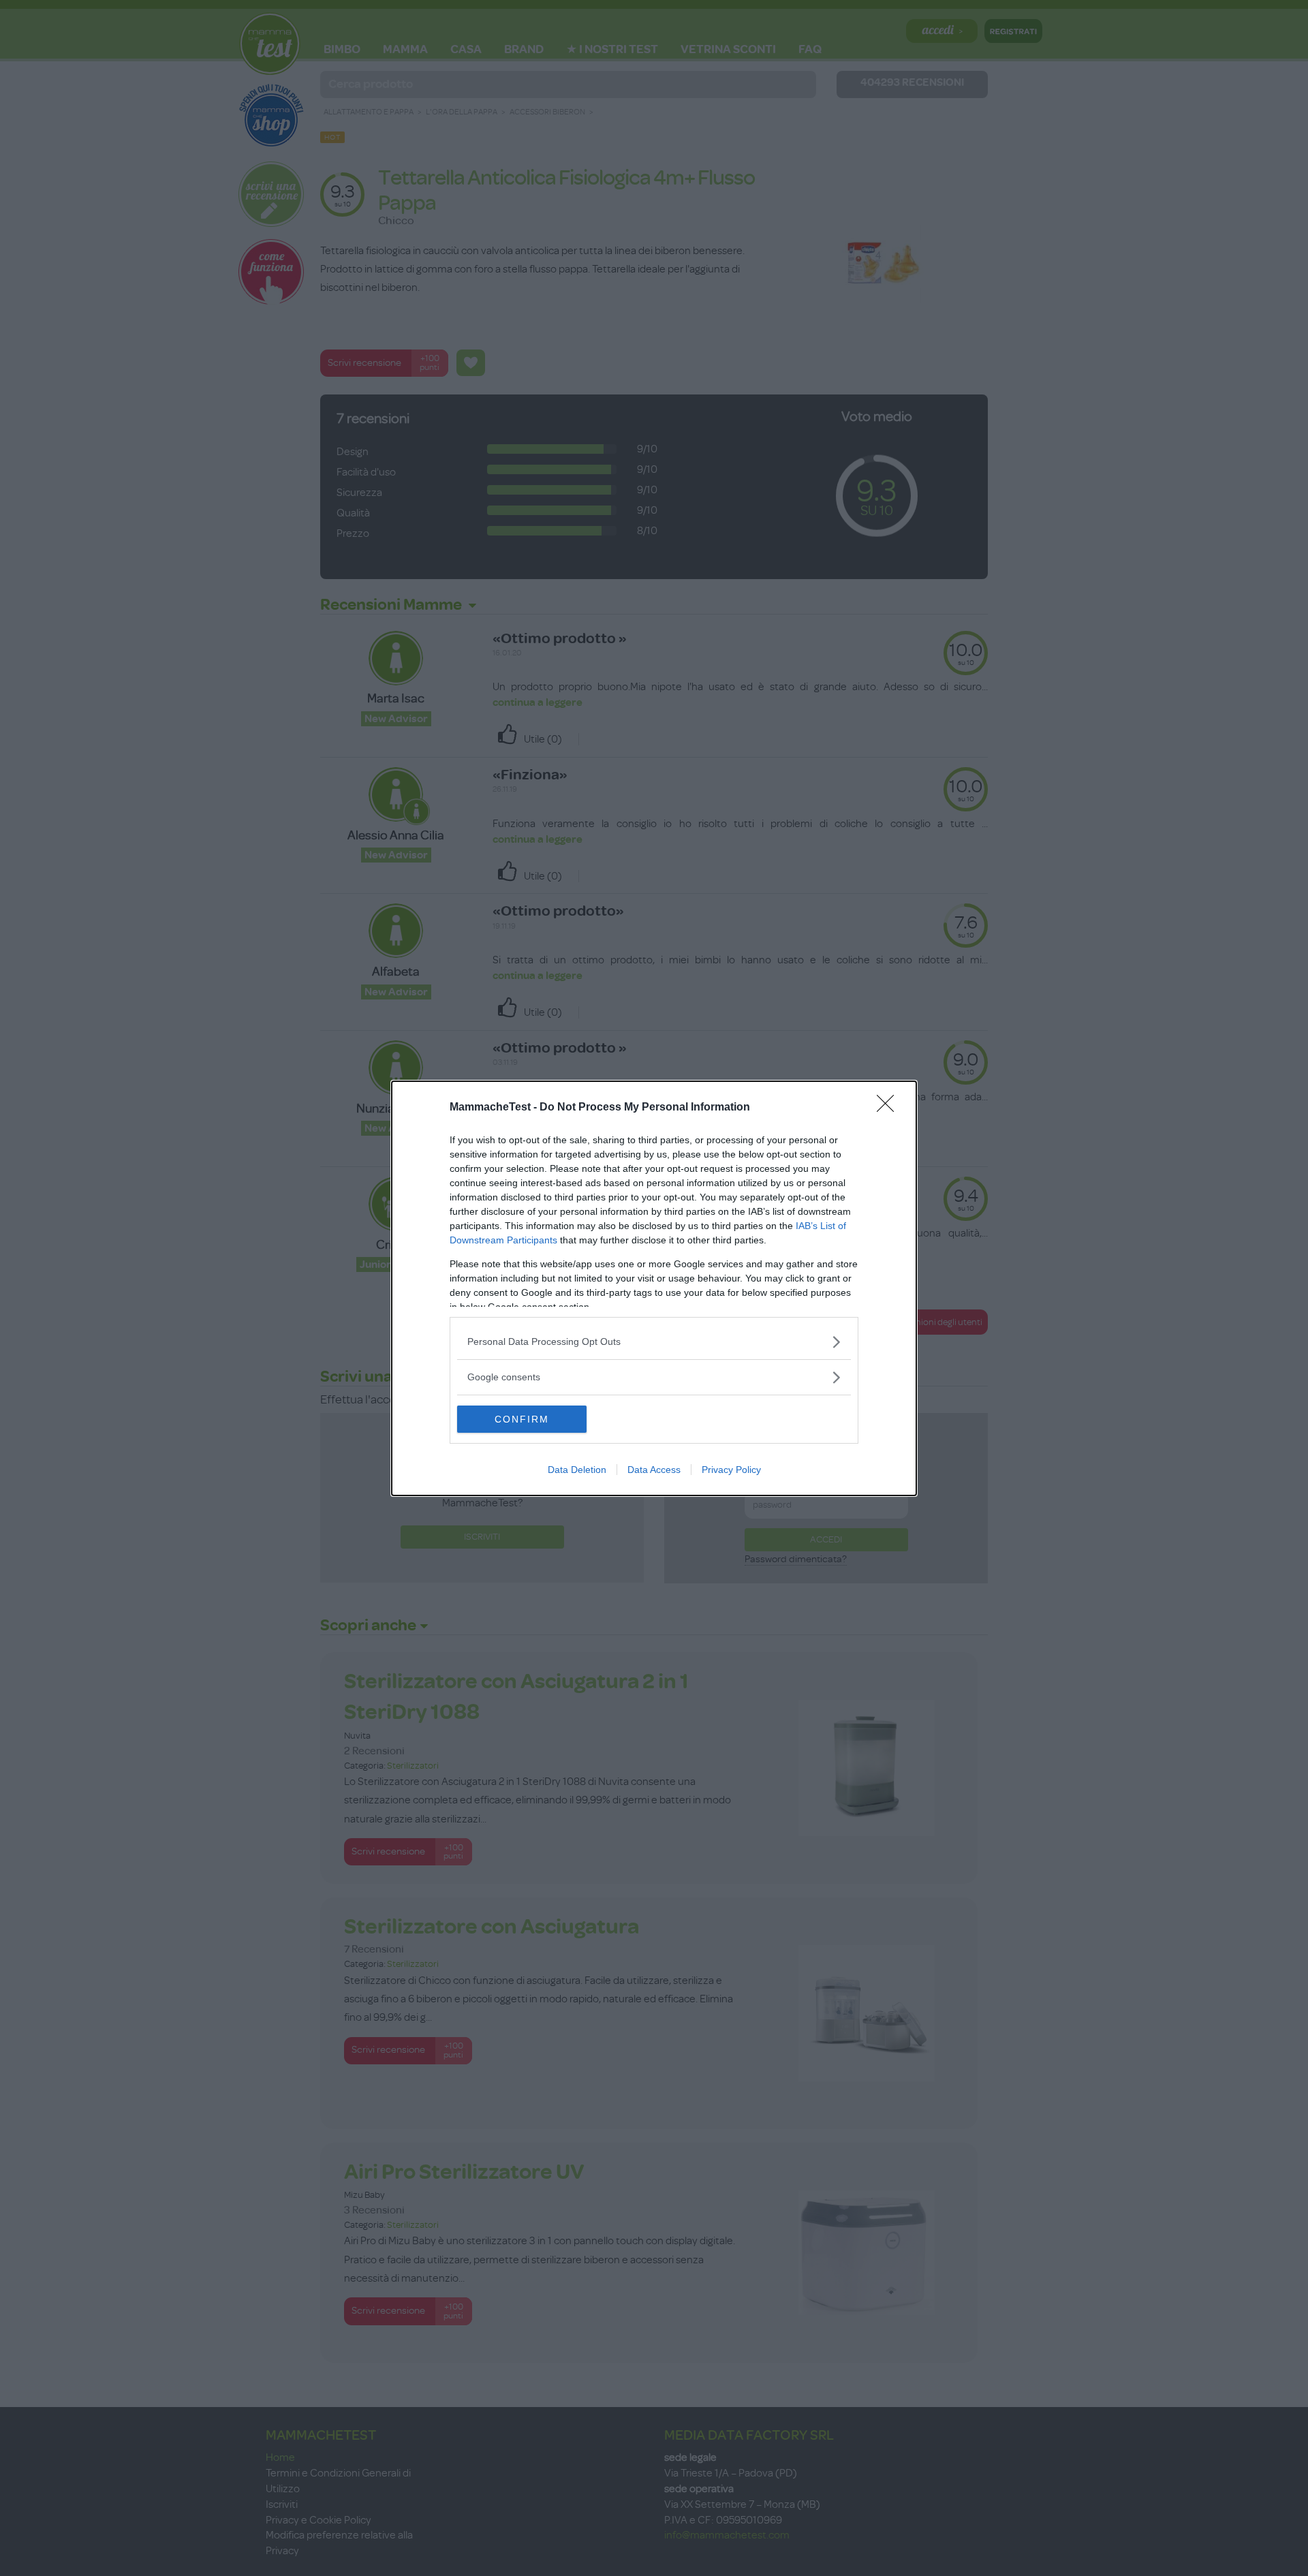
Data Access (654, 1470)
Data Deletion (577, 1470)
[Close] (890, 1108)
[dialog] (654, 1288)
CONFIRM (522, 1419)
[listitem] (654, 1342)
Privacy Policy (731, 1470)
